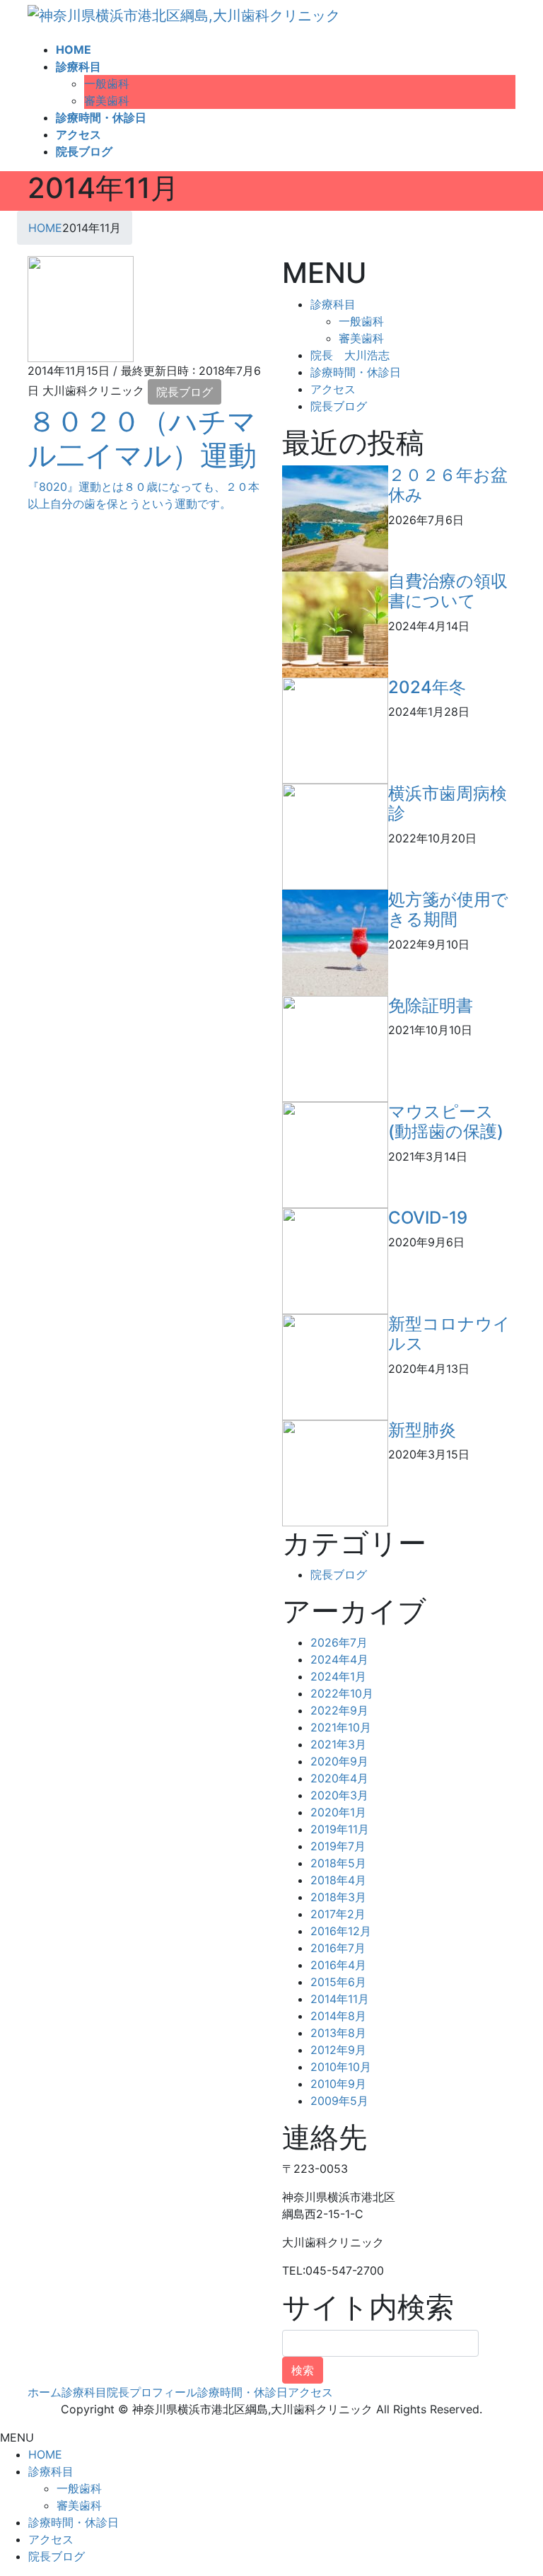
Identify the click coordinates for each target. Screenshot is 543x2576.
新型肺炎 (422, 1430)
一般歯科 (107, 83)
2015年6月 (338, 1982)
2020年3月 (339, 1795)
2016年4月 (338, 1965)
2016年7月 (338, 1948)
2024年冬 (427, 687)
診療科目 (333, 304)
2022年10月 (342, 1693)
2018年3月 (338, 1897)
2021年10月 (341, 1727)
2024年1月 (338, 1676)
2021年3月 (338, 1744)
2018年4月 (338, 1880)
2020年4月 (339, 1778)
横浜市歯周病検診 (448, 803)
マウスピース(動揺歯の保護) (446, 1122)
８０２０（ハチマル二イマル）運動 (142, 438)
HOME (45, 2454)
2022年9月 (339, 1710)
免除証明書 (431, 1005)
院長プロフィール (152, 2392)
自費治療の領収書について (448, 591)
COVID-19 (428, 1218)
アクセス (333, 389)
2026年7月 (339, 1642)
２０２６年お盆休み (448, 485)
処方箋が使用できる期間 (448, 910)
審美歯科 (107, 100)
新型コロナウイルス (449, 1334)
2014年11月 (340, 1999)
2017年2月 (338, 1914)
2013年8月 (338, 2033)
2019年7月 (338, 1846)
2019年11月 (340, 1829)
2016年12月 (341, 1931)
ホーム (45, 2392)
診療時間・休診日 (356, 372)
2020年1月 (338, 1812)
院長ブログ (185, 392)
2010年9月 (338, 2084)
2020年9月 (339, 1761)
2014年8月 (338, 2016)
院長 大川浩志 (350, 355)
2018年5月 (338, 1863)
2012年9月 (338, 2050)
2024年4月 (339, 1659)
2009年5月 (339, 2101)
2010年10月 (341, 2067)
